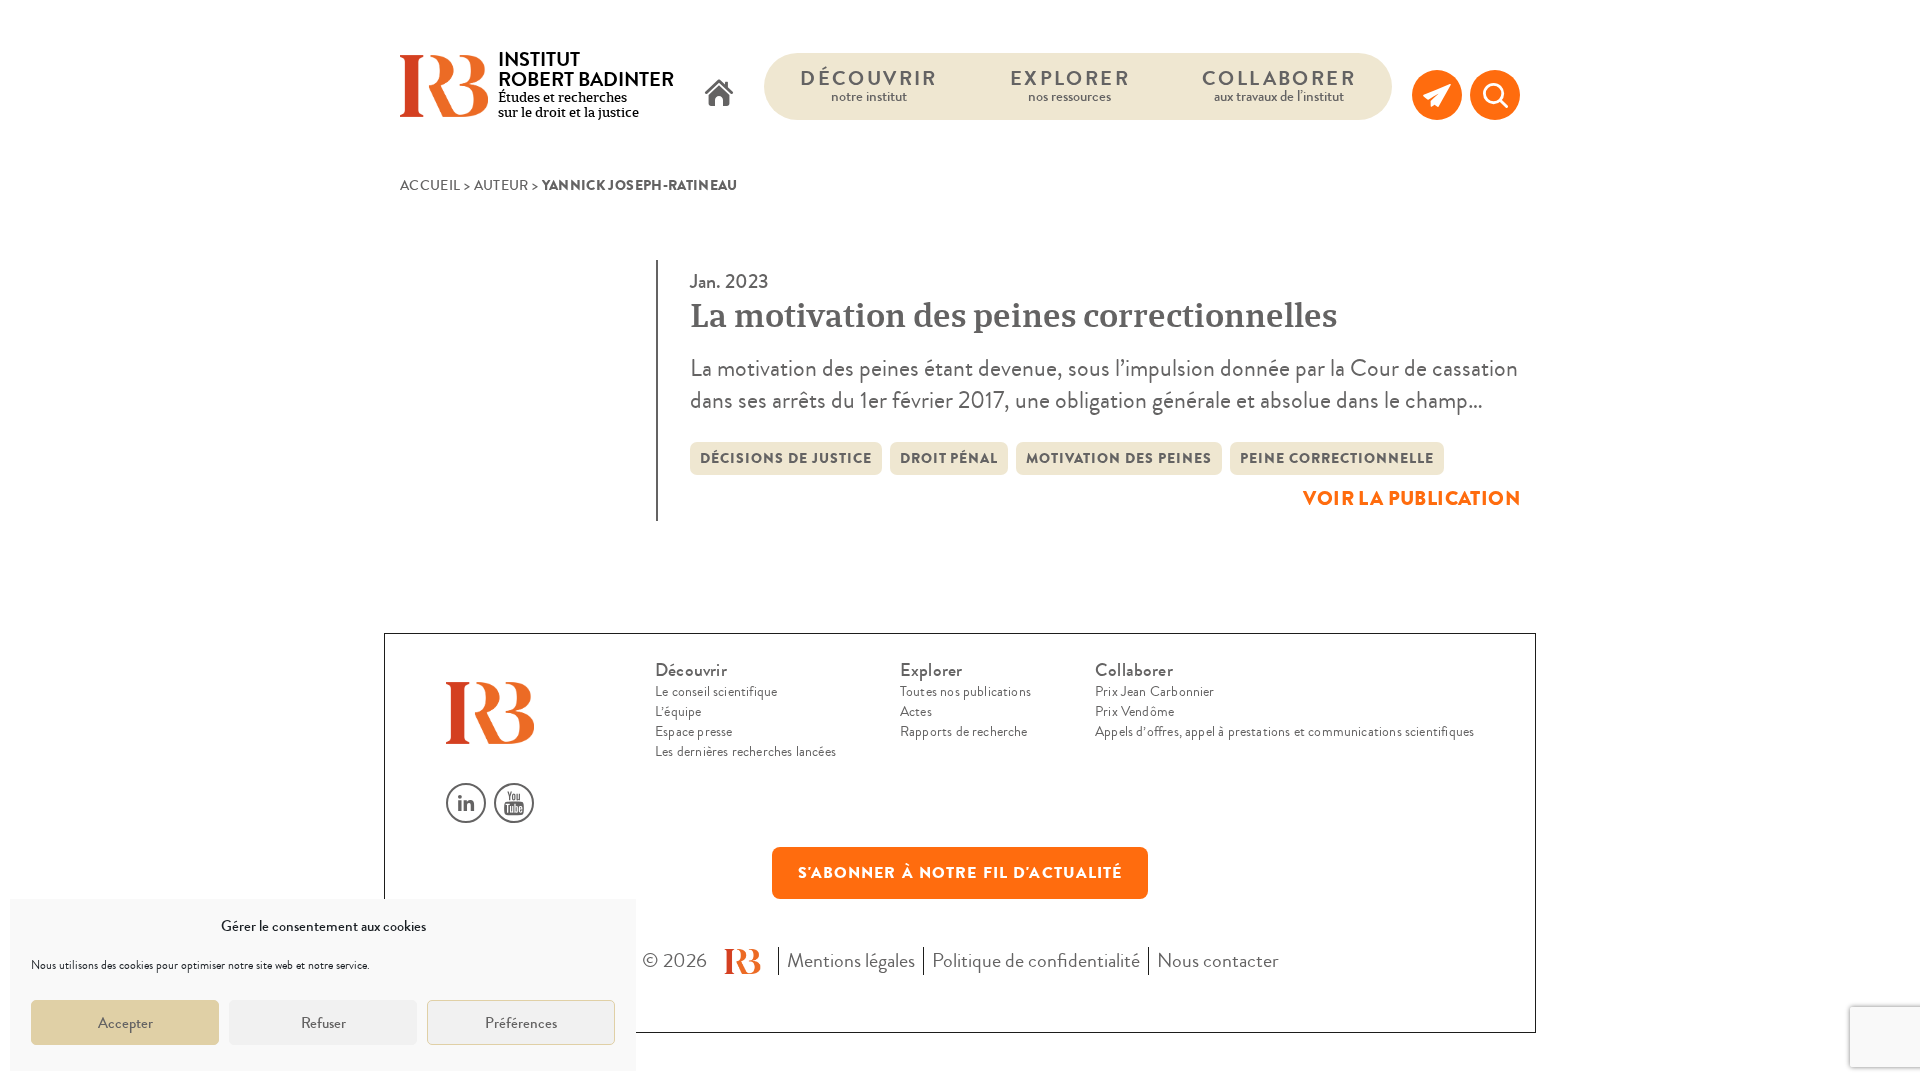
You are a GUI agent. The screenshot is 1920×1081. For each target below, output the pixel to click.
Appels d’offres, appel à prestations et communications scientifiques (1284, 732)
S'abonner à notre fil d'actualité (960, 873)
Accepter (125, 1023)
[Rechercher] (1495, 95)
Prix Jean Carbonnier (1155, 692)
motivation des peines (1119, 458)
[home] (719, 95)
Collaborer (1279, 85)
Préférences (521, 1023)
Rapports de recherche (964, 732)
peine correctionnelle (1337, 458)
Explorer (1070, 85)
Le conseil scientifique (716, 692)
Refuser (323, 1023)
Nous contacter (1218, 960)
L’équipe (678, 712)
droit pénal (949, 458)
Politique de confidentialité (1036, 960)
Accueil (430, 186)
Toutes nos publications (965, 692)
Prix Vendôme (1134, 712)
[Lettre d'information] (1437, 95)
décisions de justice (786, 458)
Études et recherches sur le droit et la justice (586, 86)
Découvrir (869, 85)
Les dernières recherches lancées (745, 752)
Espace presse (693, 732)
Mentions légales (851, 960)
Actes (916, 712)
